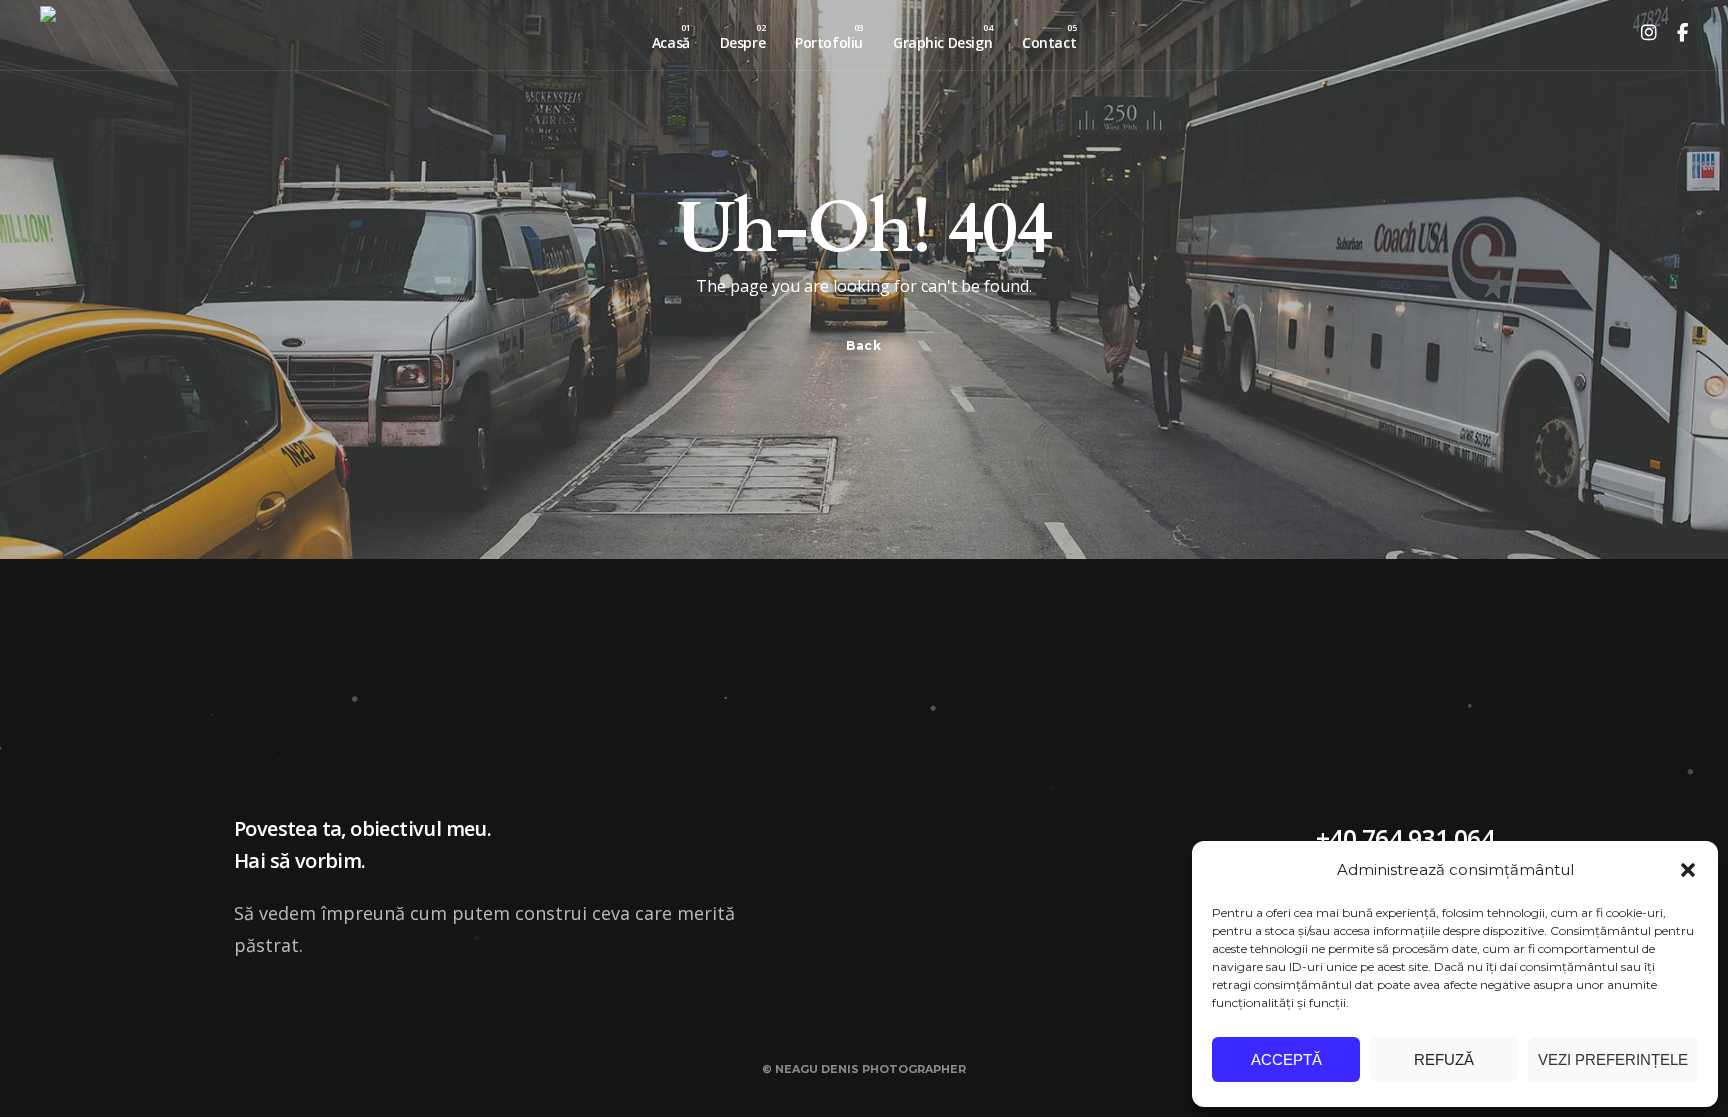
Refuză (1444, 1059)
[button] (1688, 870)
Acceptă (1286, 1059)
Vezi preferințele (1613, 1059)
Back (863, 345)
